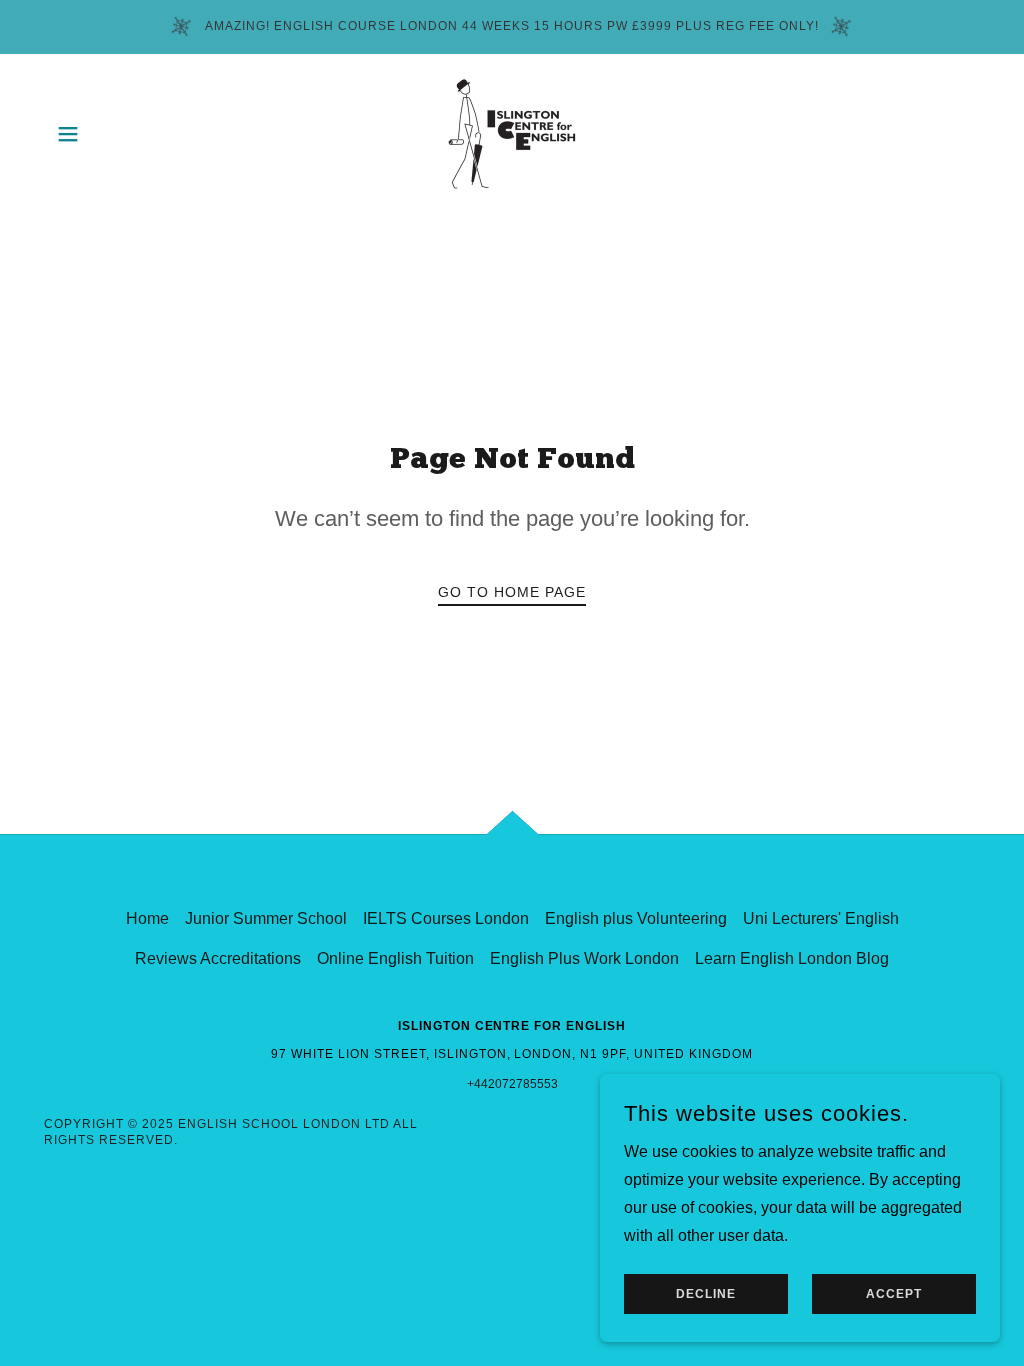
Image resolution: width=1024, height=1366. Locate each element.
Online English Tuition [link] (395, 958)
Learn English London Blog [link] (792, 958)
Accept (894, 1294)
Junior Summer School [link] (266, 918)
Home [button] (147, 918)
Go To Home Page (512, 592)
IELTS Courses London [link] (446, 918)
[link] (512, 132)
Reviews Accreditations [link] (218, 958)
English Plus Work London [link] (584, 958)
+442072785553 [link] (512, 1084)
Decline (706, 1294)
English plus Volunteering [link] (636, 918)
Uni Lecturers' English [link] (821, 918)
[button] (68, 134)
